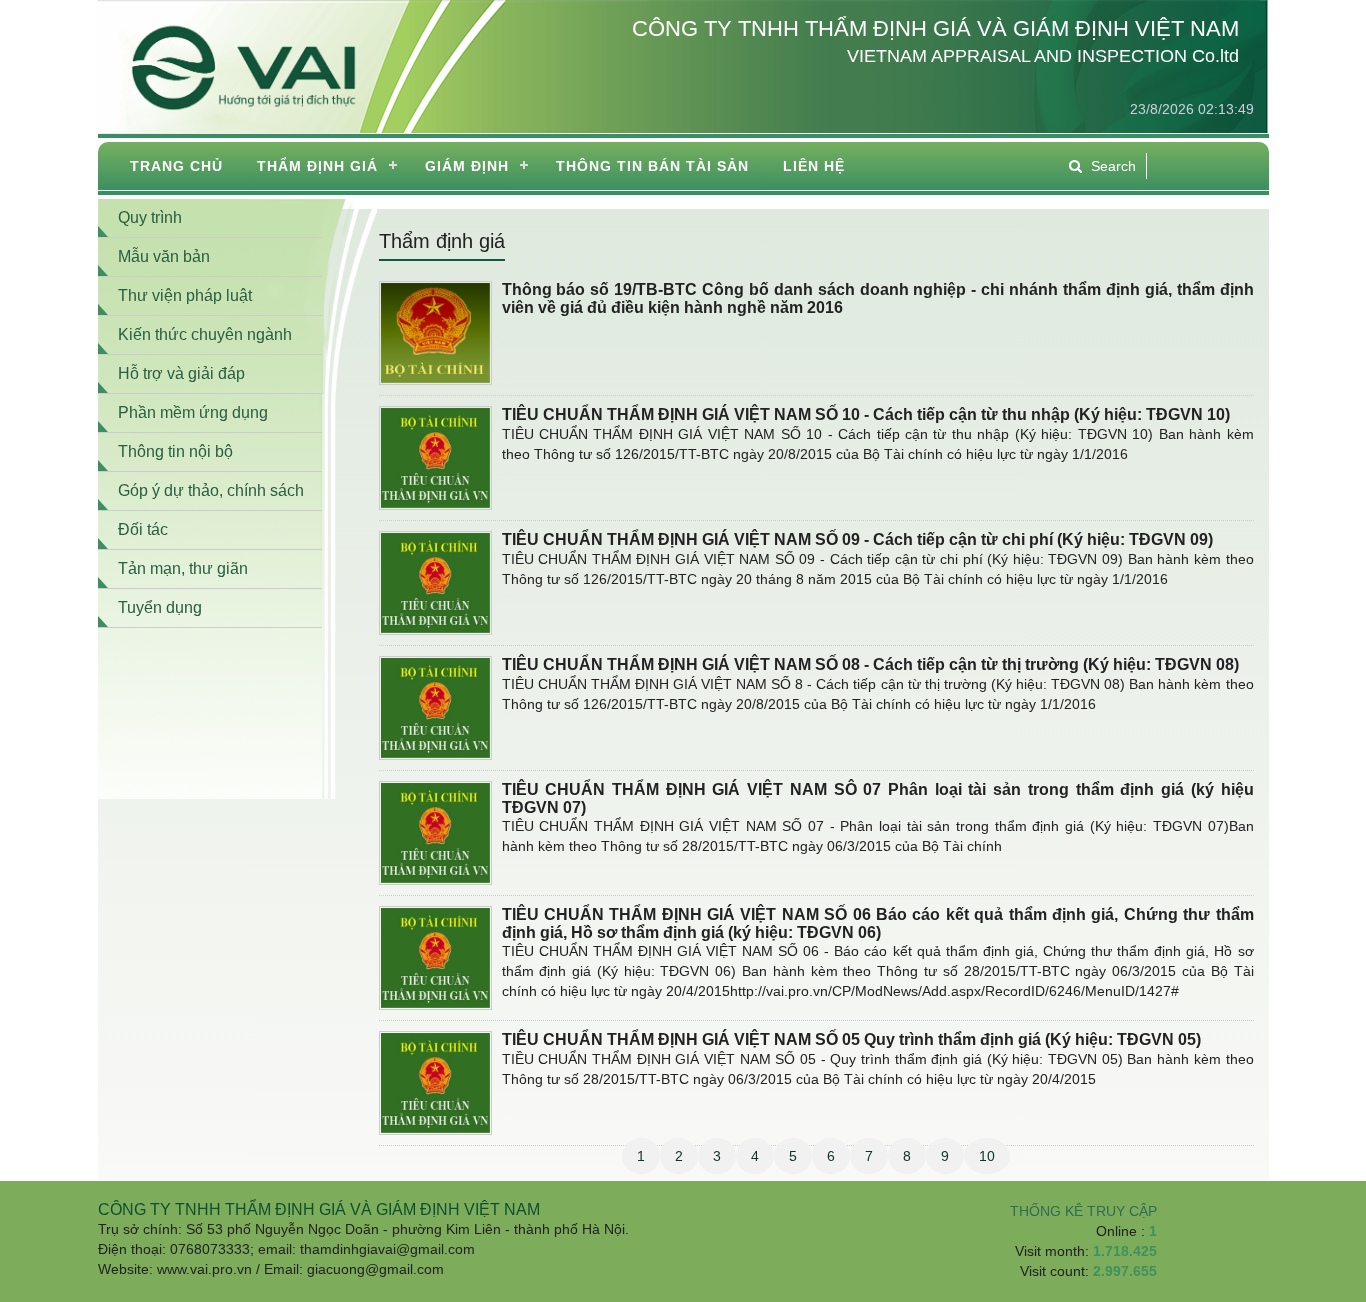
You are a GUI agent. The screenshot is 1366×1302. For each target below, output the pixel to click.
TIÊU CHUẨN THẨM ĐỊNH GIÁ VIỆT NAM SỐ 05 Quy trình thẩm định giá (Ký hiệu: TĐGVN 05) (851, 1039)
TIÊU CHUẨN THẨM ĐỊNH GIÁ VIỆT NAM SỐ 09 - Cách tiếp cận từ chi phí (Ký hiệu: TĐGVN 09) (857, 539)
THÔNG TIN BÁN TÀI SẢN (652, 166)
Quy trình (150, 217)
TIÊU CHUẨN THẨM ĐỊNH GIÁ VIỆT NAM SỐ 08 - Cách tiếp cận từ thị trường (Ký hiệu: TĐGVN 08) (870, 664)
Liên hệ (814, 166)
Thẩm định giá (317, 166)
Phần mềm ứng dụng (193, 412)
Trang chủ (176, 166)
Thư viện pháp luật (185, 295)
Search (1113, 166)
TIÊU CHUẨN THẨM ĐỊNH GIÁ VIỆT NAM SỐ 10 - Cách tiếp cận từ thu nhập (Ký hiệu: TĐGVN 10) (866, 414)
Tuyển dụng (160, 607)
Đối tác (143, 529)
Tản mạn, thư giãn (183, 568)
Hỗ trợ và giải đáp (181, 373)
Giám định (467, 166)
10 (987, 1156)
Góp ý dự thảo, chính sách (211, 490)
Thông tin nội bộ (175, 451)
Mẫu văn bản (164, 256)
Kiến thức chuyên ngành (205, 334)
